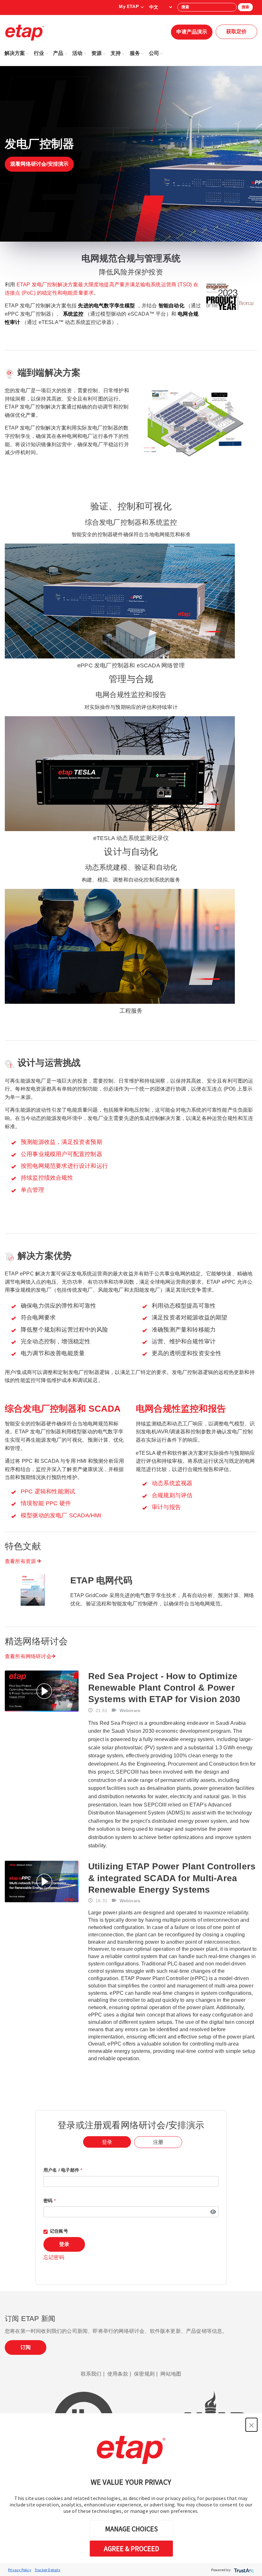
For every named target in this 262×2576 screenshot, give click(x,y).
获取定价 (236, 31)
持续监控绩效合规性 (47, 1178)
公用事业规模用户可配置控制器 (62, 1154)
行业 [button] (39, 53)
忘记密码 (54, 2257)
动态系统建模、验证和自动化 (131, 867)
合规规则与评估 (172, 1495)
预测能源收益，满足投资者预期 (62, 1142)
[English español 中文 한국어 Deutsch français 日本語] (161, 7)
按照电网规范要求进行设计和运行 (64, 1166)
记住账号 (59, 2231)
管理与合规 (131, 679)
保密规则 (144, 2374)
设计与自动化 (131, 852)
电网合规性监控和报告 (131, 695)
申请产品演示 (192, 32)
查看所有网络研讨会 (28, 1656)
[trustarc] (243, 2570)
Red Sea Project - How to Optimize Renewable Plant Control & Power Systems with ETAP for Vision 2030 (164, 1688)
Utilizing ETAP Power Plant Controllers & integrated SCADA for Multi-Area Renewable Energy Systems (172, 1878)
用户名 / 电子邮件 (63, 2170)
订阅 (26, 2347)
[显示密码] (213, 2212)
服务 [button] (135, 53)
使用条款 (118, 2374)
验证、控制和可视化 (131, 506)
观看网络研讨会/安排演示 (39, 164)
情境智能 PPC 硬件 (46, 1503)
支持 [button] (116, 53)
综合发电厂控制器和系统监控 (131, 522)
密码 (50, 2201)
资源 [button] (96, 53)
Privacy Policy (20, 2570)
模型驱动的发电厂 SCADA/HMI (61, 1515)
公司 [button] (154, 53)
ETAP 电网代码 (101, 1580)
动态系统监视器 (172, 1483)
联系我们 (91, 2374)
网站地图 (171, 2374)
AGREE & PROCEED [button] (131, 2549)
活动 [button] (77, 53)
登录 (64, 2244)
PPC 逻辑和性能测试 (48, 1491)
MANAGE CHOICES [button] (131, 2529)
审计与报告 (166, 1507)
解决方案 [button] (15, 53)
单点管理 (32, 1190)
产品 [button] (58, 53)
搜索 (245, 7)
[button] (251, 2425)
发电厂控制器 (39, 144)
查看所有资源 (21, 1561)
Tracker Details (47, 2570)
